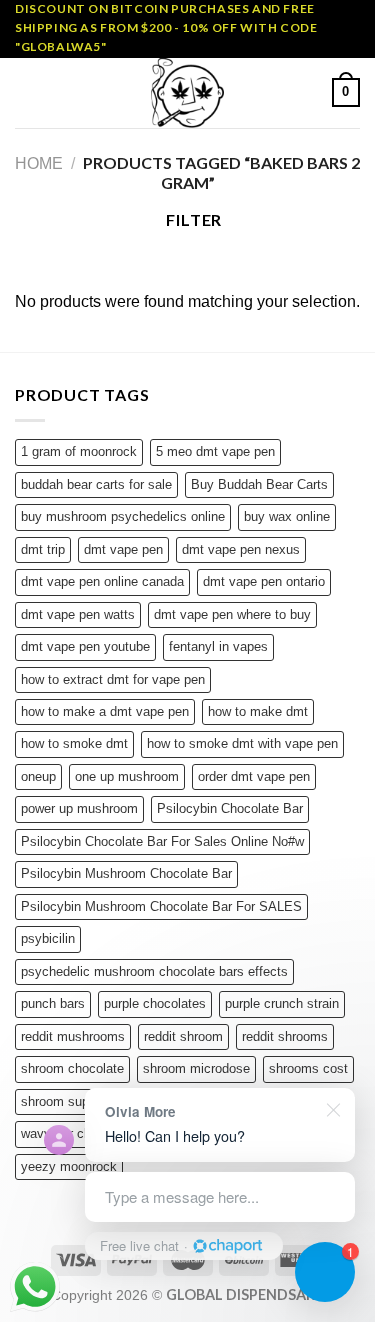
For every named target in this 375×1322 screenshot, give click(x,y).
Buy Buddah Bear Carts (259, 484)
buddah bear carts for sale (96, 484)
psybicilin (48, 938)
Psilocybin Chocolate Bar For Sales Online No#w (162, 841)
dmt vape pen (123, 549)
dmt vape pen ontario (264, 581)
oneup (38, 776)
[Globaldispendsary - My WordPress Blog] (188, 93)
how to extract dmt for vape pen (113, 679)
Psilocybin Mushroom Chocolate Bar (126, 873)
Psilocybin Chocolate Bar (230, 808)
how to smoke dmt (74, 743)
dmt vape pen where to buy (232, 614)
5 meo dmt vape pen (215, 451)
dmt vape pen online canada (102, 581)
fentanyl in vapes (218, 646)
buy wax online (287, 516)
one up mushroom (127, 776)
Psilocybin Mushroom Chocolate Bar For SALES (161, 906)
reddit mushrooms (73, 1036)
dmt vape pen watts (78, 614)
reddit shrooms (285, 1036)
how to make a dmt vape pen (105, 711)
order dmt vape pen (254, 776)
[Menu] (27, 92)
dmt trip (43, 549)
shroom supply (63, 1101)
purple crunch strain (282, 1003)
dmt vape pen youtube (85, 646)
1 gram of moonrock (79, 451)
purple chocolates (155, 1003)
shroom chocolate (72, 1068)
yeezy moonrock (69, 1166)
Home (39, 163)
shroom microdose (196, 1068)
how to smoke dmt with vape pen (242, 743)
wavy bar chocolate (77, 1133)
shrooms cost (308, 1068)
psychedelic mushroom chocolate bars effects (154, 971)
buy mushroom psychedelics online (123, 516)
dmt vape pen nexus (241, 549)
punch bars (53, 1003)
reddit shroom (183, 1036)
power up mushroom (79, 808)
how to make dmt (258, 711)
